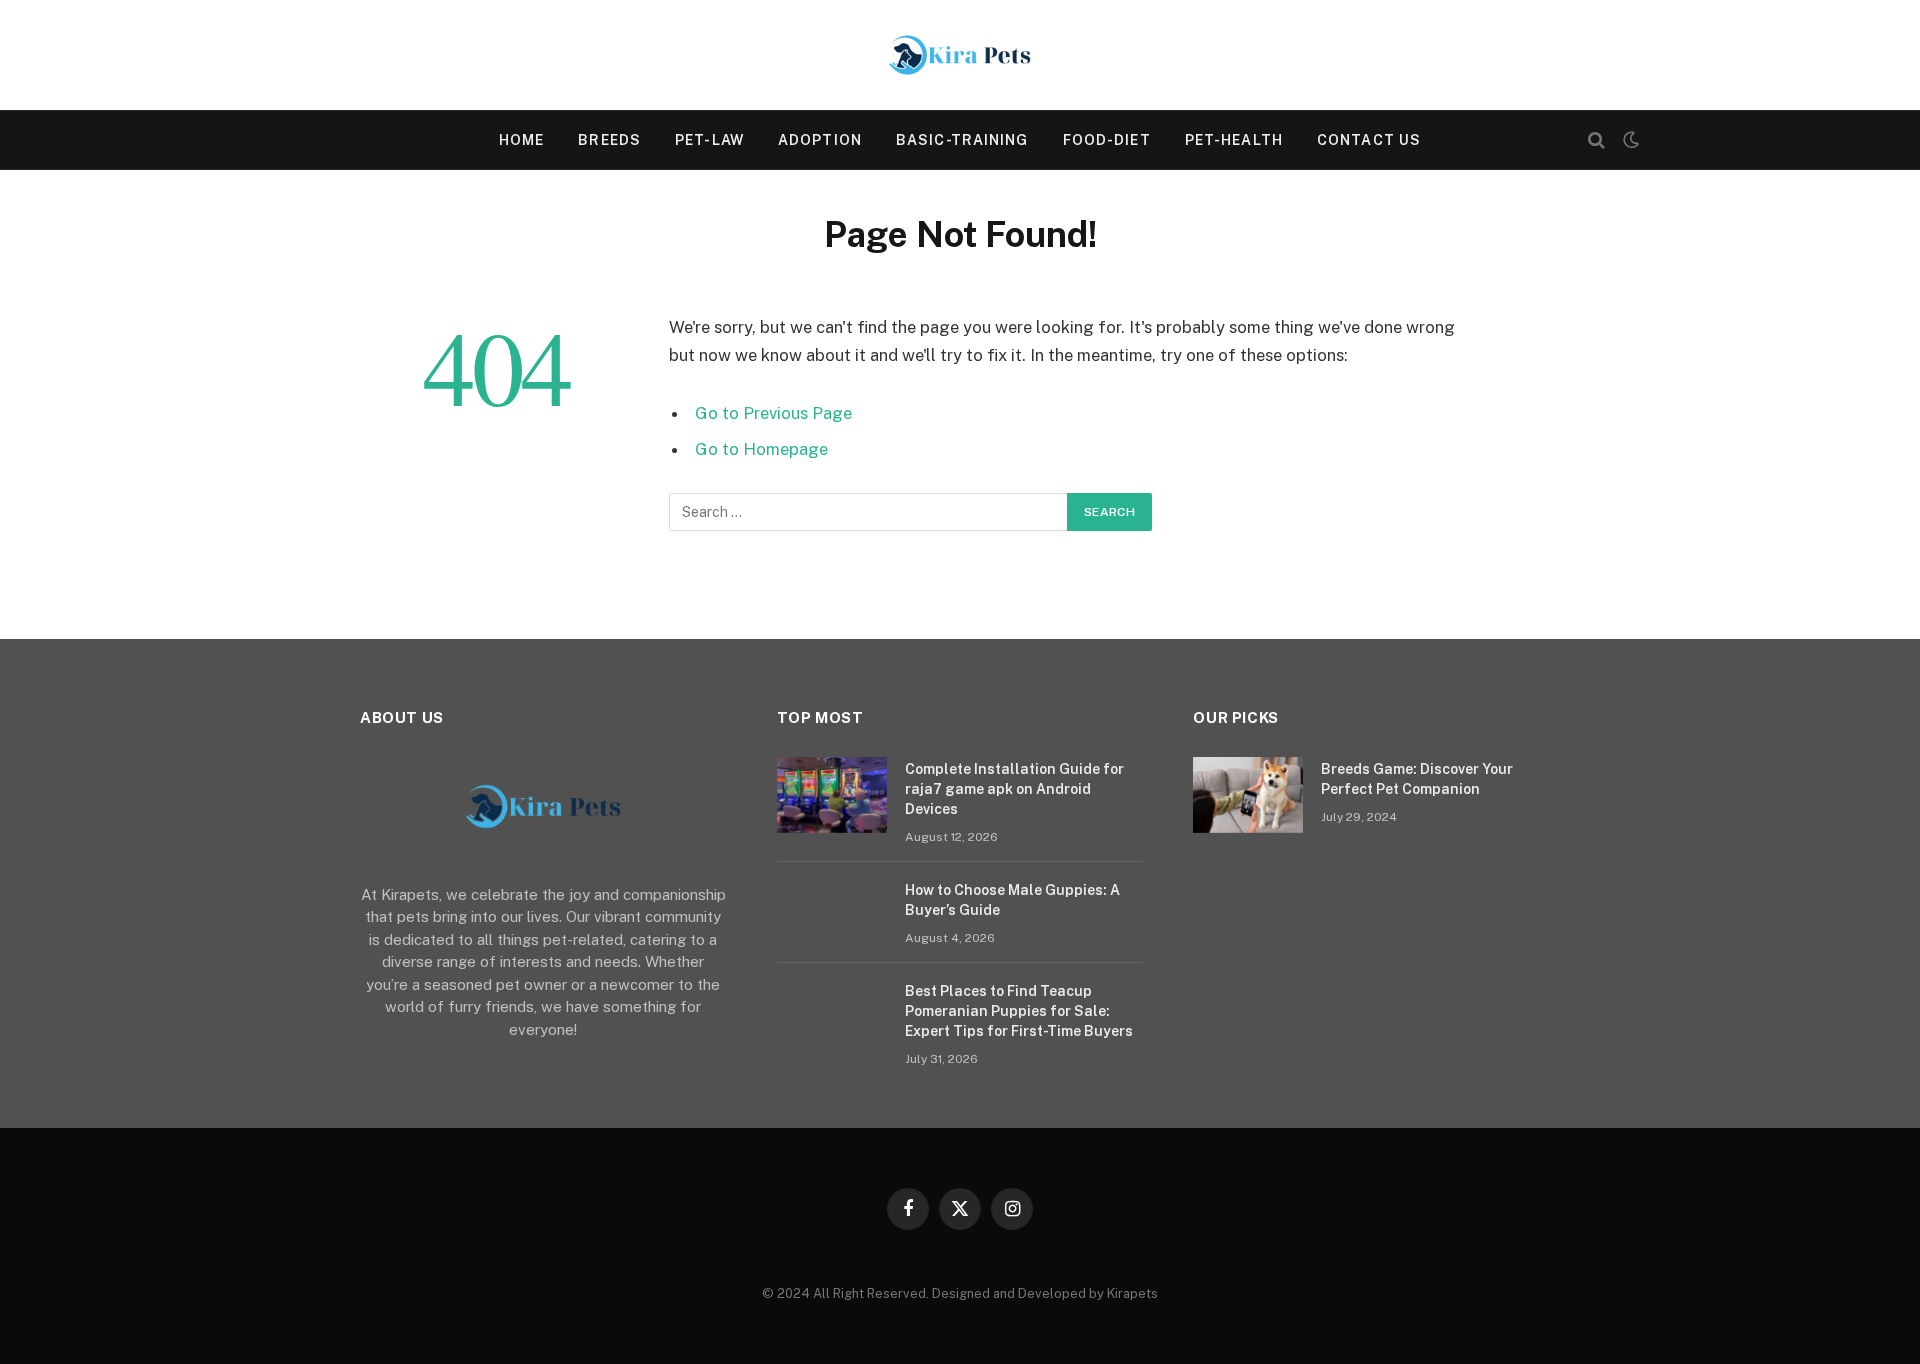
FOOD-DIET (1107, 140)
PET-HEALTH (1234, 140)
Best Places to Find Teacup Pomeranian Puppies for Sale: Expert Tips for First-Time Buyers (1019, 1011)
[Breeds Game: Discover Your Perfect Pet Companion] (1248, 795)
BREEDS (609, 140)
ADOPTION (820, 140)
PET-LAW (709, 140)
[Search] (1596, 140)
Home (521, 140)
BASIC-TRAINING (962, 140)
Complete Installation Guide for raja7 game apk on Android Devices (1014, 789)
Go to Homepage (761, 449)
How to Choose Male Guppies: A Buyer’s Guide (1012, 900)
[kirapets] (960, 55)
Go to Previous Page (773, 413)
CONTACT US (1369, 140)
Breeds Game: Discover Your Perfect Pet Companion (1417, 779)
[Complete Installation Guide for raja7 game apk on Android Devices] (832, 795)
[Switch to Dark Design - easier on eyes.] (1629, 140)
